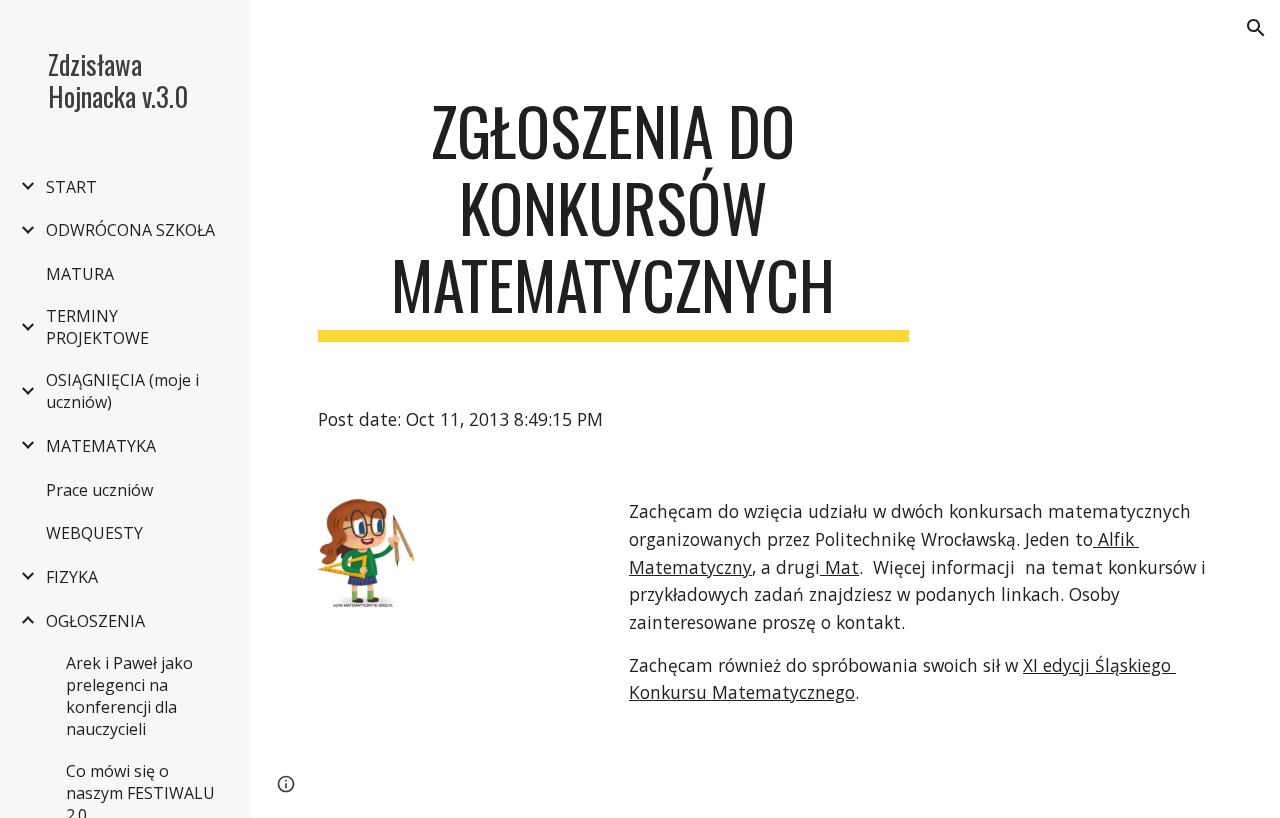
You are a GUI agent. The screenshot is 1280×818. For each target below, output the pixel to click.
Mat (839, 567)
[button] (1256, 28)
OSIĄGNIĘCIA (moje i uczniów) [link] (122, 391)
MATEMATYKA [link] (101, 446)
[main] (613, 217)
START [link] (71, 187)
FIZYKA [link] (72, 577)
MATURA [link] (80, 274)
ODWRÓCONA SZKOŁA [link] (130, 230)
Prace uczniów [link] (99, 490)
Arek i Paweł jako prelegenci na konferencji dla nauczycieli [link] (129, 696)
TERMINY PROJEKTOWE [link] (97, 327)
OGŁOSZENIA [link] (95, 621)
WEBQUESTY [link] (94, 533)
